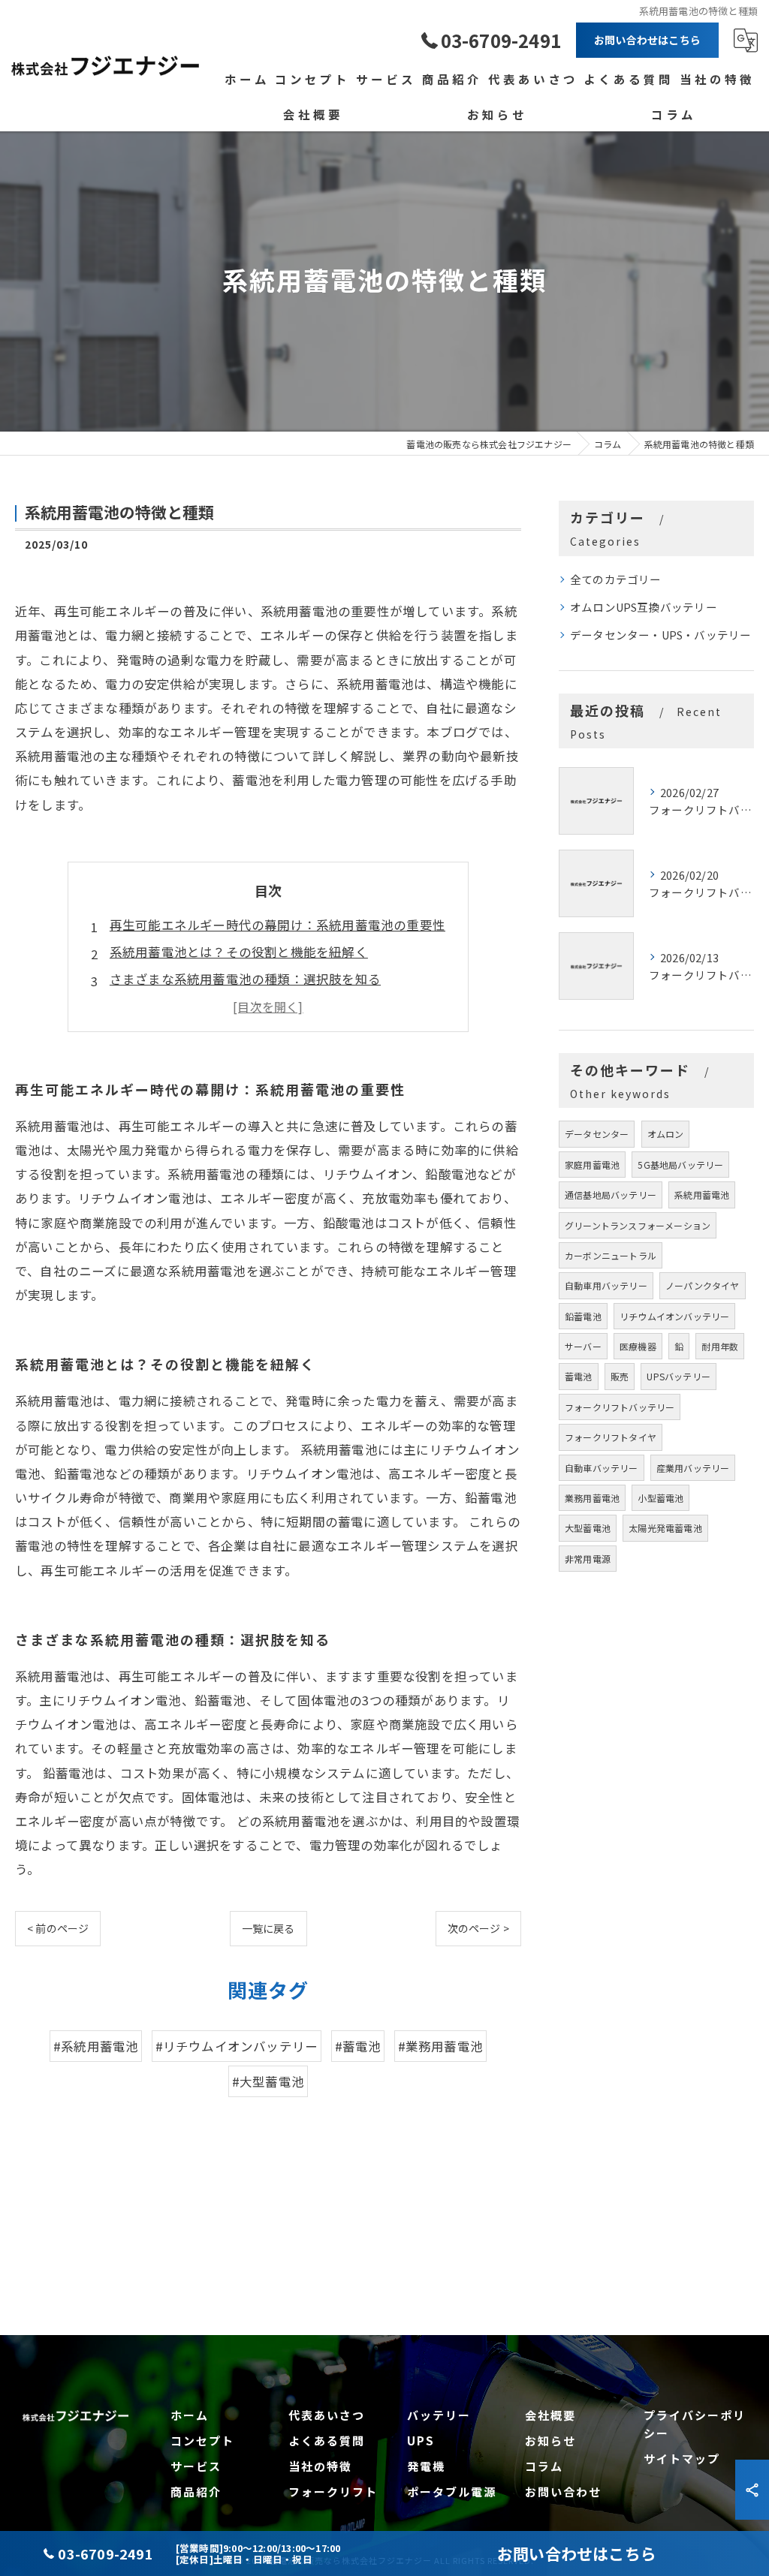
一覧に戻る (268, 1928)
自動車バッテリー (602, 1468)
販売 (620, 1376)
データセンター (597, 1134)
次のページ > (478, 1928)
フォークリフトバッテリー (620, 1407)
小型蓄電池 (660, 1498)
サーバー (583, 1346)
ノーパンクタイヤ (703, 1285)
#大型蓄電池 (268, 2081)
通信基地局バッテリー (611, 1195)
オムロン (666, 1134)
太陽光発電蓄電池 (665, 1528)
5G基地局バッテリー (680, 1165)
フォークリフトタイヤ (611, 1437)
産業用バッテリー (693, 1468)
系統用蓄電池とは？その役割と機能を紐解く (239, 952)
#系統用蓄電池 (96, 2046)
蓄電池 (579, 1376)
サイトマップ (682, 2459)
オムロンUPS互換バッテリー (644, 607)
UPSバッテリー (679, 1376)
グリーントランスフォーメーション (638, 1225)
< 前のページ (58, 1928)
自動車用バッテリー (606, 1285)
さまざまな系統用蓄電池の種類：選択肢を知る (245, 979)
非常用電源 (588, 1559)
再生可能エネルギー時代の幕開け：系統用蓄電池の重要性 (277, 925)
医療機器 (638, 1346)
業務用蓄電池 (592, 1498)
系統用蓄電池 (702, 1195)
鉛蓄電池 (583, 1316)
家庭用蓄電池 (592, 1165)
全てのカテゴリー (616, 579)
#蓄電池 (358, 2046)
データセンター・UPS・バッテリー (660, 635)
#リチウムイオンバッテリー (237, 2046)
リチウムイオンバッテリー (674, 1316)
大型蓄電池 (588, 1528)
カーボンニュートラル (611, 1255)
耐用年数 (720, 1346)
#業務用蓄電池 (440, 2046)
